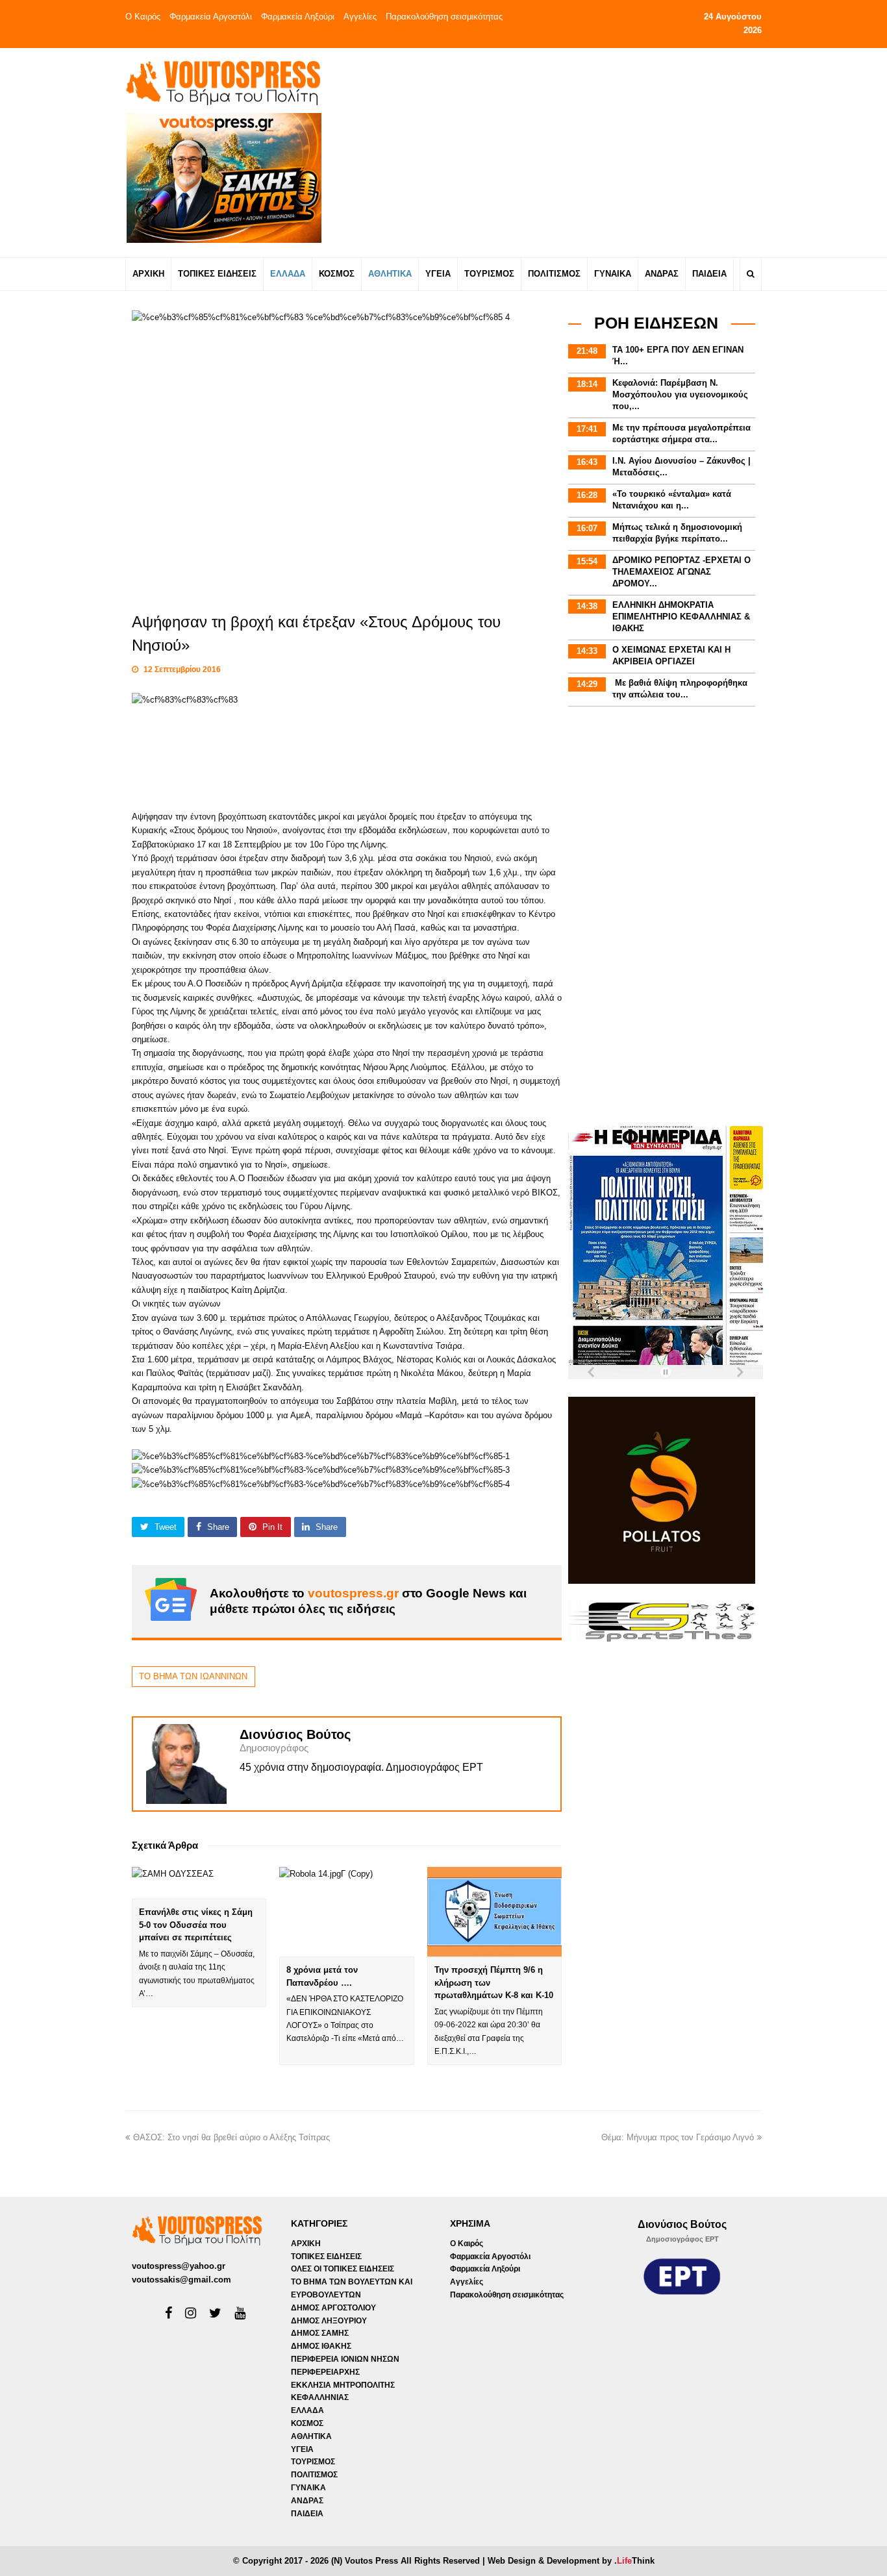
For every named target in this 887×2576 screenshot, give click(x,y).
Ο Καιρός (143, 17)
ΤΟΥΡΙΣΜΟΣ (313, 2462)
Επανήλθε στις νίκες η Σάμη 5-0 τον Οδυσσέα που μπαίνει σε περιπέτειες (196, 1925)
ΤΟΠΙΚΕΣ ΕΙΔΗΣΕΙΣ (326, 2257)
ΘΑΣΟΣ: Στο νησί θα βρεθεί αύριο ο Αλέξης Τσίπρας (231, 2137)
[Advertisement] (558, 152)
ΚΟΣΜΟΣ (307, 2423)
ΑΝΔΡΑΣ (307, 2501)
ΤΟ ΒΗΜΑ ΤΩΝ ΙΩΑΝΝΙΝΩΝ (193, 1676)
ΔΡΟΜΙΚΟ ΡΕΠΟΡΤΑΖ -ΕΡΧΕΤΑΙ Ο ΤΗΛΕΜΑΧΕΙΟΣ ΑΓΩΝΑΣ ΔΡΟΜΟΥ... (681, 572)
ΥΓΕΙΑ (302, 2449)
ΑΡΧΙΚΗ (306, 2244)
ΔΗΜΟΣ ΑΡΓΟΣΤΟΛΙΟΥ (333, 2308)
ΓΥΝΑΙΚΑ (308, 2488)
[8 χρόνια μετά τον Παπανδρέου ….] (346, 1912)
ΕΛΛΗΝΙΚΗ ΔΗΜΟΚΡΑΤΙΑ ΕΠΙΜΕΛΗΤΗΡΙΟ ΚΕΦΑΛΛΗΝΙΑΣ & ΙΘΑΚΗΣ (681, 617)
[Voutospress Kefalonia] (223, 83)
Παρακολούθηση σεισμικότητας (444, 17)
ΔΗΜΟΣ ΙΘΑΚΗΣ (321, 2346)
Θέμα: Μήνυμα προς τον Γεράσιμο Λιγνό (678, 2137)
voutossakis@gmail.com (181, 2280)
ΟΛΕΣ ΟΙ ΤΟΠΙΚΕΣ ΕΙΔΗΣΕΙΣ (343, 2269)
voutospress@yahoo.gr (179, 2266)
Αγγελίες (360, 17)
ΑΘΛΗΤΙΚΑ (311, 2436)
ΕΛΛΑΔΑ (307, 2410)
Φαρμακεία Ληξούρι (298, 17)
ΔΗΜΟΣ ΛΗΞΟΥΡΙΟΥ (329, 2321)
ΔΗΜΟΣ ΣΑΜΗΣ (320, 2333)
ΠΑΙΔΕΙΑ (307, 2514)
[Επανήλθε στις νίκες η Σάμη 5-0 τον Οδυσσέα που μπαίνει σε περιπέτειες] (199, 1883)
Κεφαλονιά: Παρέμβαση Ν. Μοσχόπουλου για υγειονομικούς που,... (680, 394)
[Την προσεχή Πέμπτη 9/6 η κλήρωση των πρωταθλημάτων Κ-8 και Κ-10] (494, 1912)
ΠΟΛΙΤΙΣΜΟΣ (314, 2475)
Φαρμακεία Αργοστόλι (211, 17)
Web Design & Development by (571, 2561)
